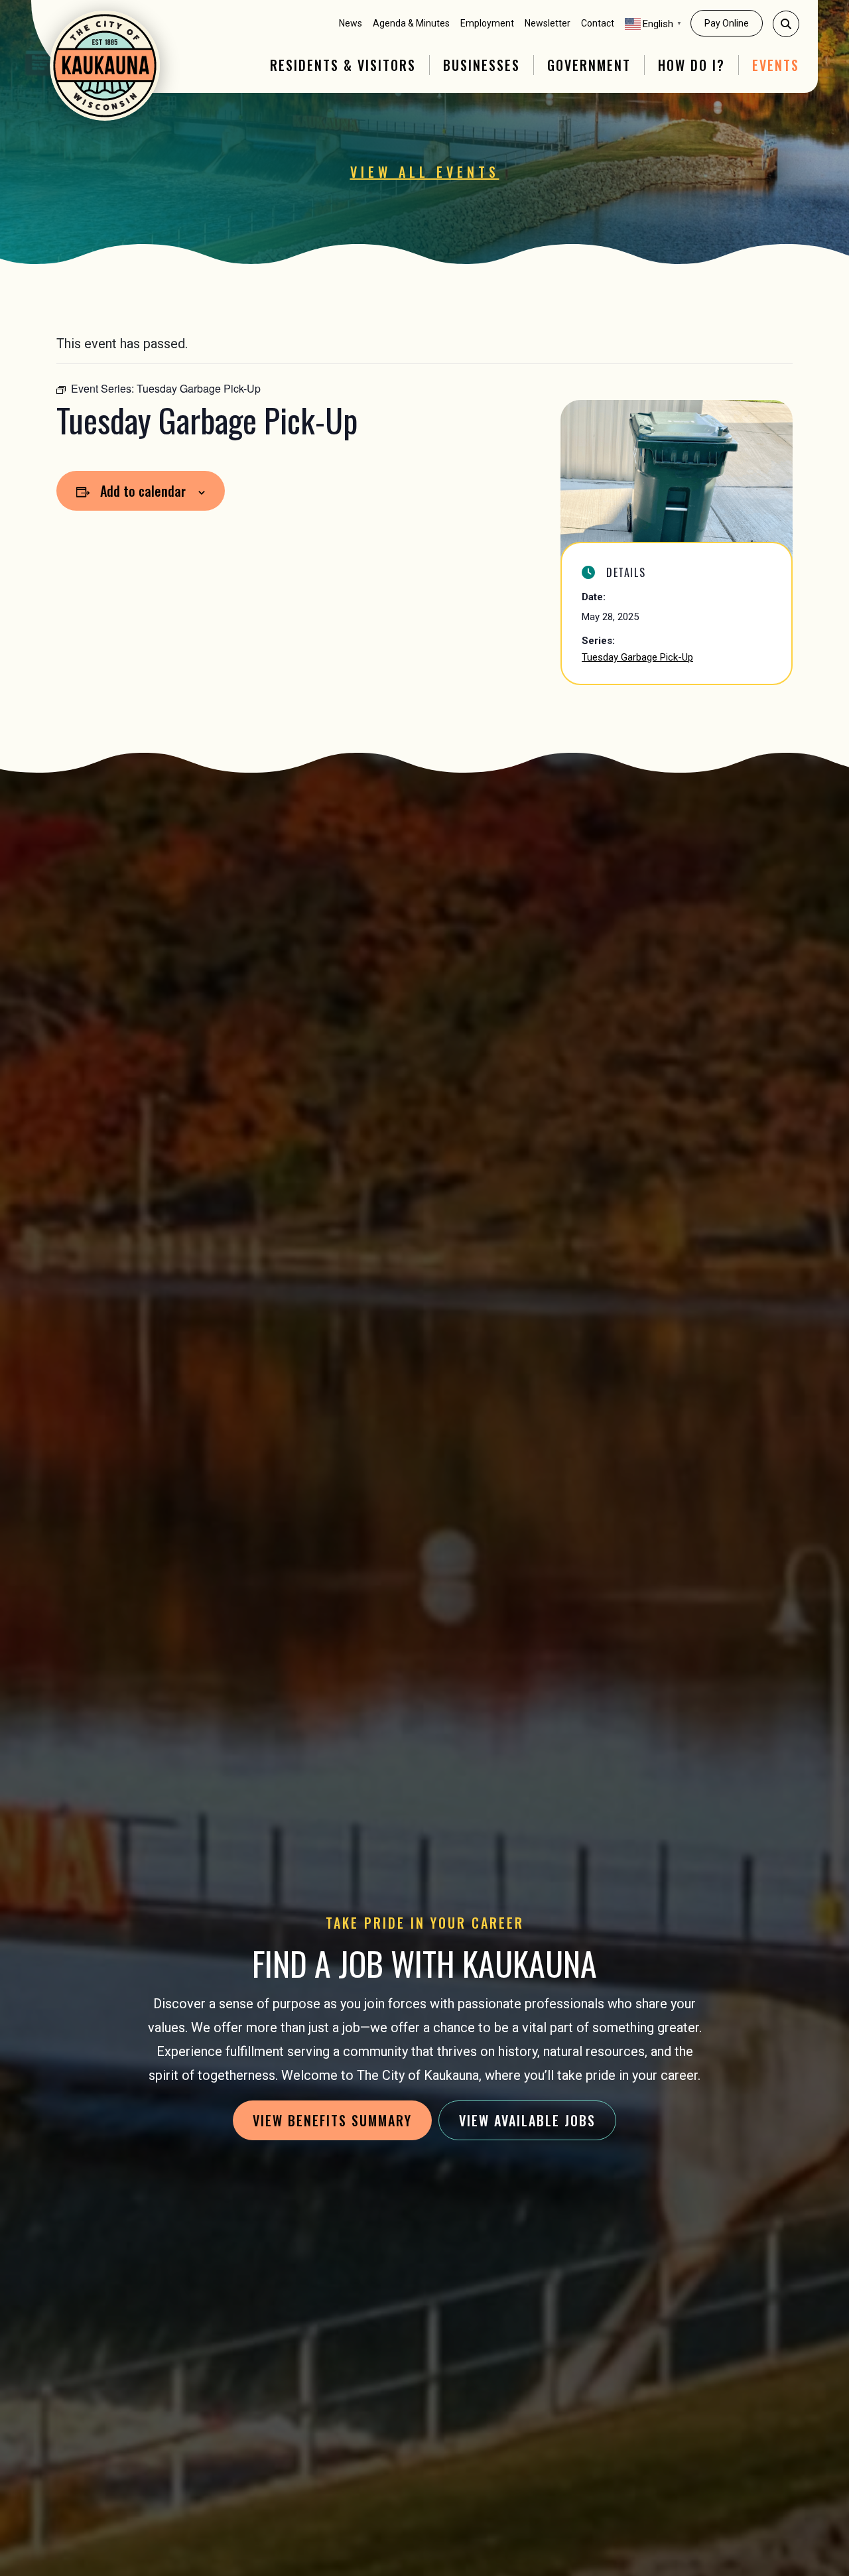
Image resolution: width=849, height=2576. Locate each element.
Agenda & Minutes (411, 23)
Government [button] (589, 65)
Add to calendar (143, 491)
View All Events (425, 172)
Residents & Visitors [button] (343, 65)
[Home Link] (105, 66)
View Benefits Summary (332, 2120)
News (351, 23)
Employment (487, 23)
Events (776, 65)
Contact (598, 23)
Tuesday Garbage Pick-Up (637, 657)
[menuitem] (351, 24)
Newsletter (548, 23)
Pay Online (727, 23)
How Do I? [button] (691, 65)
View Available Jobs (527, 2120)
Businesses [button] (482, 65)
